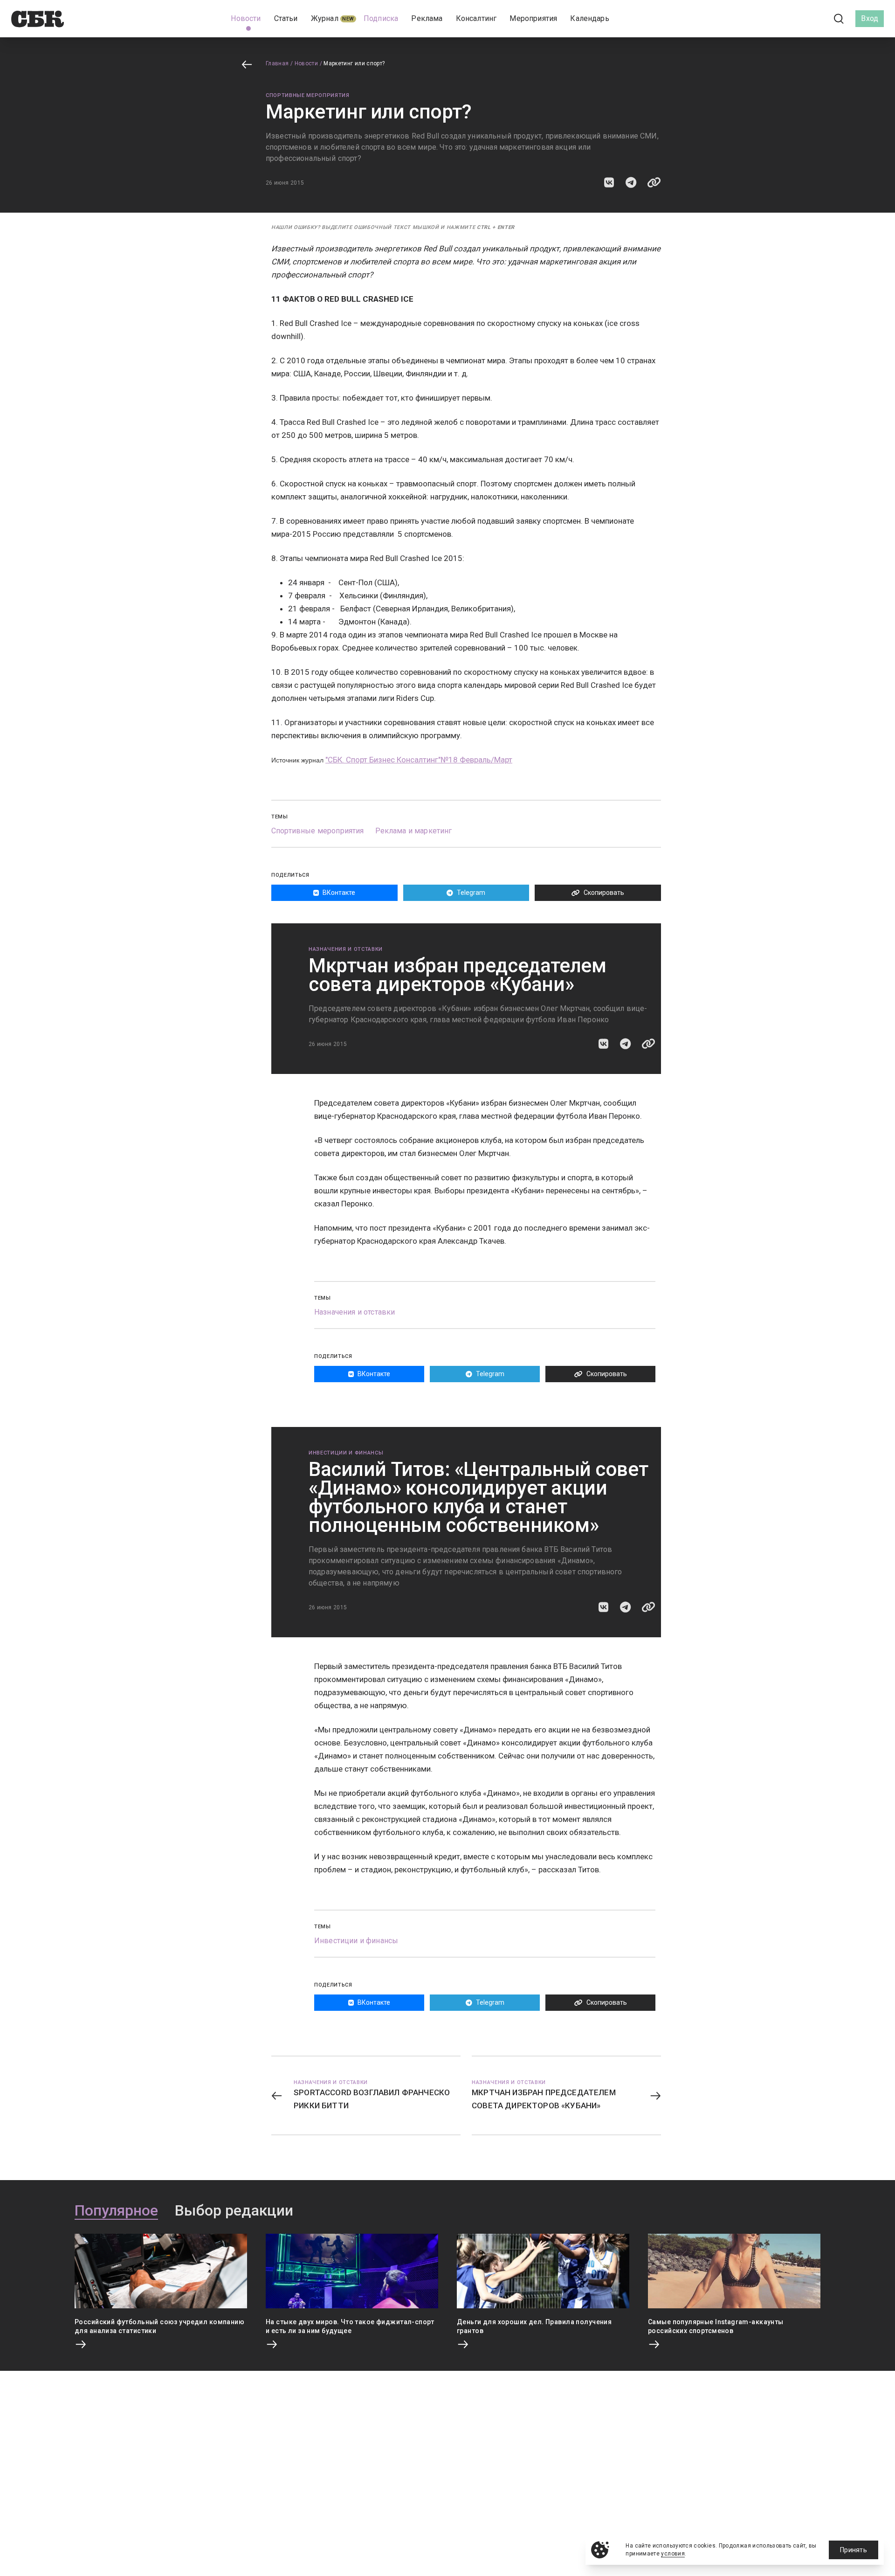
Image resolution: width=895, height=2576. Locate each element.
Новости (306, 63)
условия (673, 2554)
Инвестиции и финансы (346, 1453)
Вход (870, 18)
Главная (277, 63)
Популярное (116, 2211)
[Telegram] (813, 18)
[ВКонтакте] (797, 19)
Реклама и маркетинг (414, 831)
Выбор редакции (234, 2211)
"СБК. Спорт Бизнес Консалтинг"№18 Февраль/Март (419, 760)
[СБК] (38, 19)
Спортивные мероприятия (308, 95)
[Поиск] (839, 19)
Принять (854, 2550)
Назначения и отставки (346, 949)
